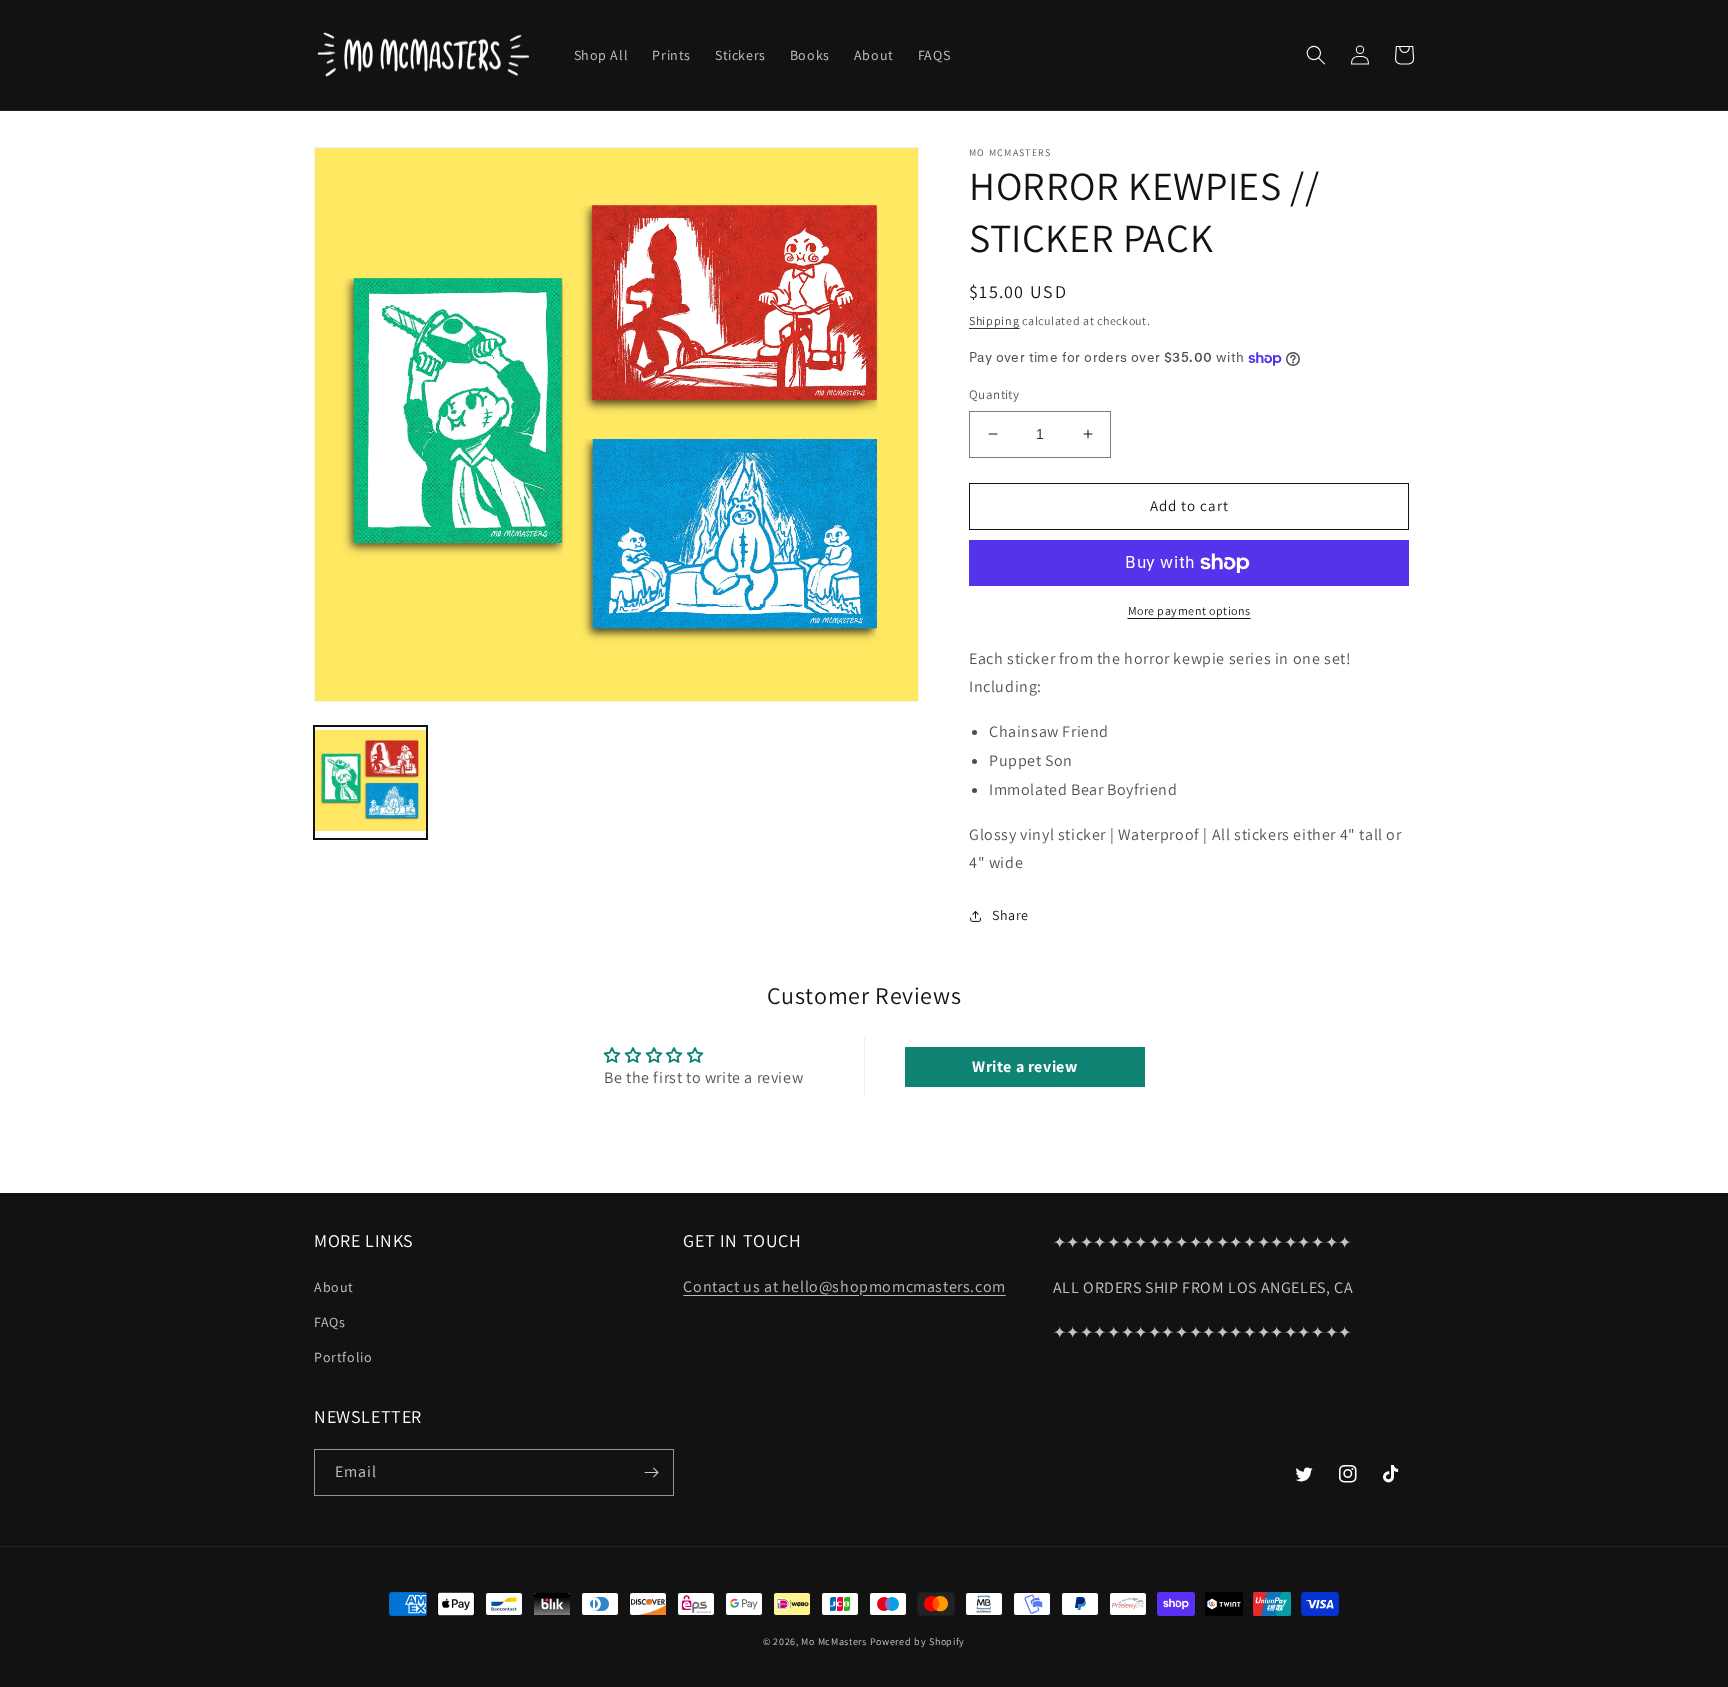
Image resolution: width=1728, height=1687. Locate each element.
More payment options (1189, 610)
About (334, 1287)
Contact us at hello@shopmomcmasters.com (844, 1286)
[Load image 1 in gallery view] (370, 782)
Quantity (994, 394)
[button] (1316, 55)
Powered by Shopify (918, 1641)
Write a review (1024, 1066)
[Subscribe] (651, 1472)
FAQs (329, 1322)
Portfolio (343, 1357)
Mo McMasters (833, 1641)
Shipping (994, 320)
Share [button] (1010, 915)
